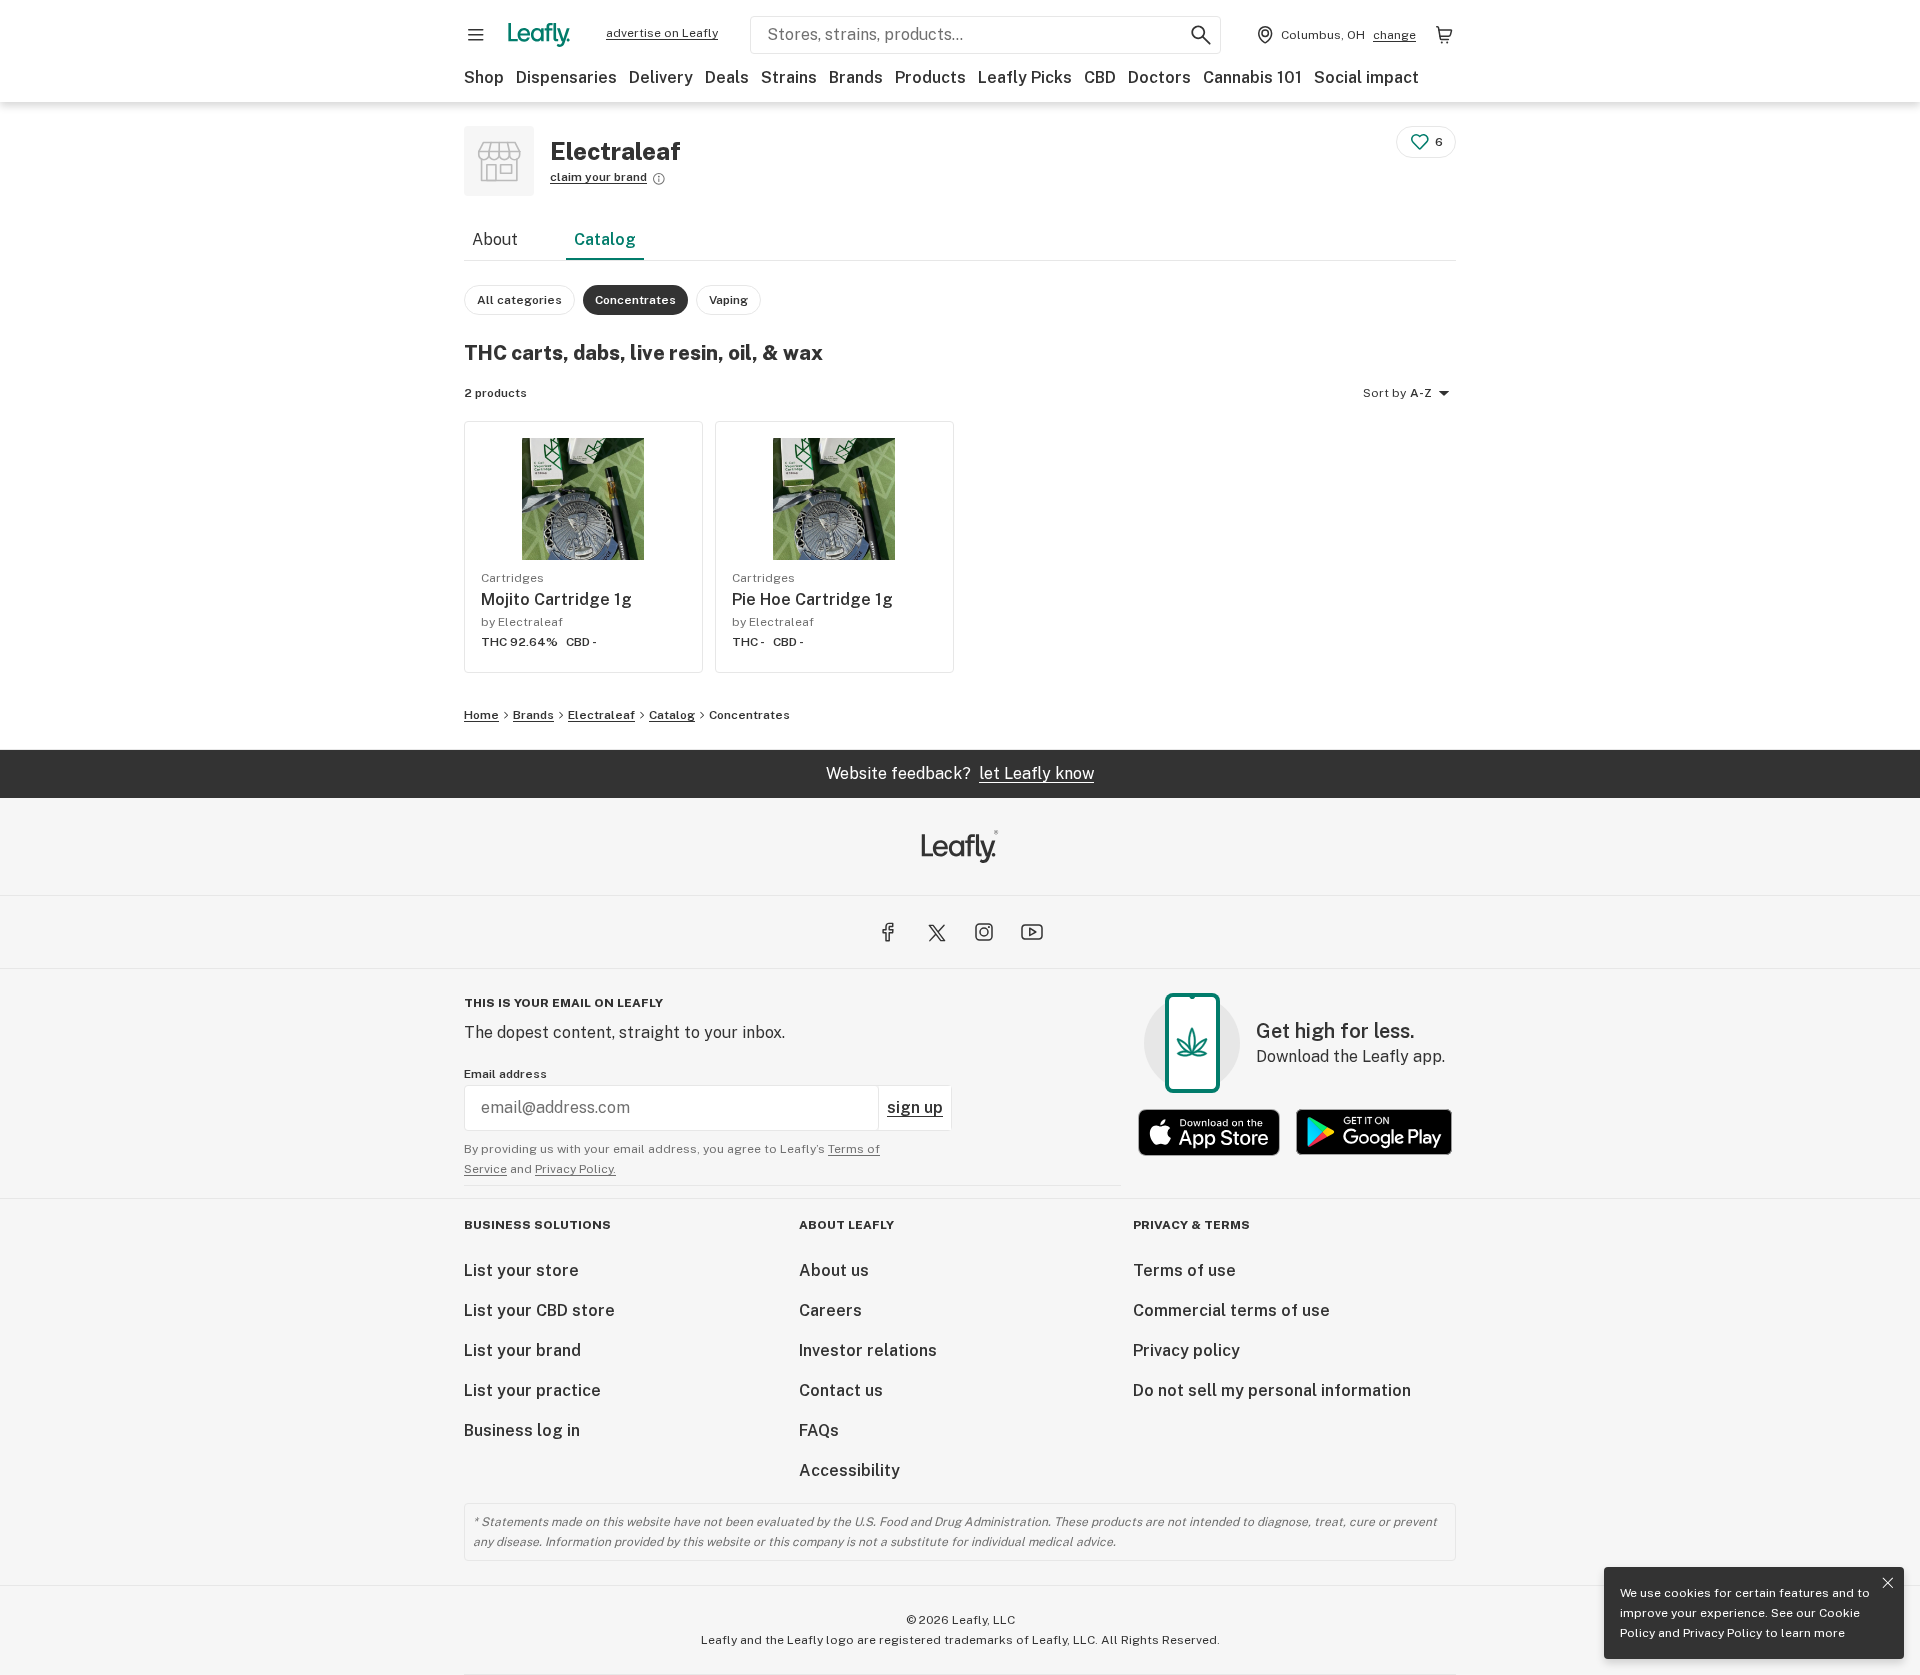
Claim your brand (598, 177)
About (495, 239)
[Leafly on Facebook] (888, 932)
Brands (856, 77)
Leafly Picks (1025, 77)
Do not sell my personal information (1272, 1390)
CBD (1100, 77)
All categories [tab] (519, 300)
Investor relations (868, 1350)
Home (481, 715)
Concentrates (749, 715)
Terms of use (1184, 1270)
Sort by (1384, 393)
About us (834, 1270)
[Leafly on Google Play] (1374, 1132)
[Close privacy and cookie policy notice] (1888, 1583)
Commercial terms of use (1231, 1310)
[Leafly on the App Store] (1209, 1132)
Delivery (661, 77)
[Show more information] (659, 179)
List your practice (532, 1390)
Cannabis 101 (1252, 77)
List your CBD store (539, 1310)
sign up (915, 1107)
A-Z (1421, 393)
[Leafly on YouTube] (1032, 932)
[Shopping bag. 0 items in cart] (1444, 35)
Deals (727, 77)
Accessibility (849, 1470)
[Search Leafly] (1201, 35)
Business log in (522, 1430)
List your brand (522, 1350)
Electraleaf (601, 715)
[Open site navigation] (476, 35)
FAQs (819, 1430)
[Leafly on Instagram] (984, 932)
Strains (789, 77)
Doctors (1159, 77)
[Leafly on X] (936, 932)
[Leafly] (539, 35)
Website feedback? (960, 773)
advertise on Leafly (662, 33)
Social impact (1366, 77)
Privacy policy (1186, 1350)
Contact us (841, 1390)
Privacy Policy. (575, 1169)
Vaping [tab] (728, 300)
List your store (521, 1270)
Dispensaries (566, 77)
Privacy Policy (1722, 1633)
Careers (830, 1310)
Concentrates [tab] (635, 300)
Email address (505, 1074)
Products (930, 77)
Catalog (605, 239)
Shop (484, 77)
